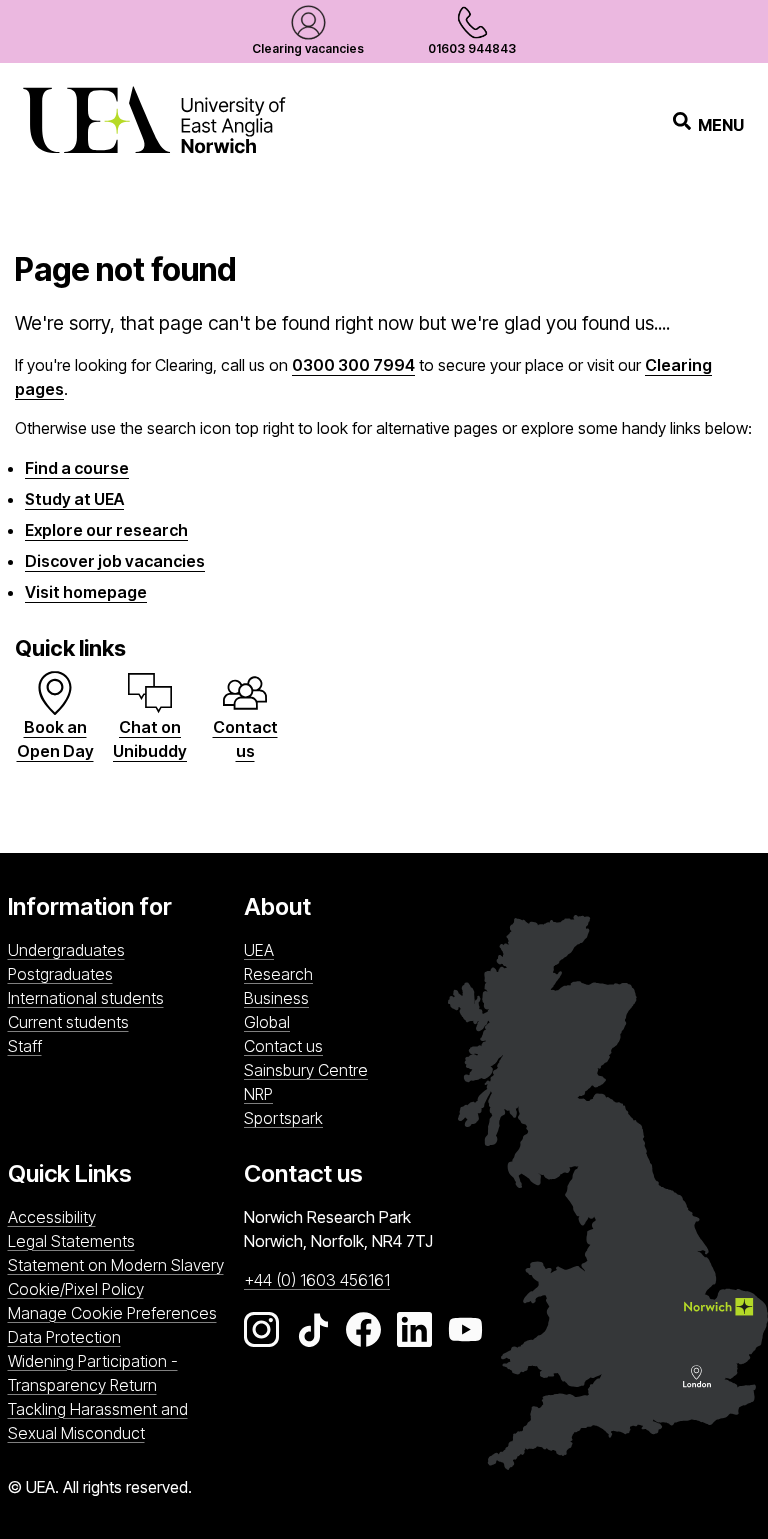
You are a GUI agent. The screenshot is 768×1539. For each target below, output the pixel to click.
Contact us (283, 1046)
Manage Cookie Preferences (112, 1313)
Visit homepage (86, 592)
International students (86, 998)
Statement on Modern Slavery (116, 1265)
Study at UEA (74, 499)
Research (278, 974)
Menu (721, 125)
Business (276, 998)
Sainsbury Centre (357, 1069)
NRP (357, 1093)
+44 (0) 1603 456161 (317, 1280)
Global (267, 1022)
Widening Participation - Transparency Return (93, 1373)
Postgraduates (60, 974)
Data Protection (64, 1337)
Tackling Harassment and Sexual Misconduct (98, 1421)
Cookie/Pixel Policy (76, 1289)
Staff (25, 1046)
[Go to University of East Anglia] (154, 124)
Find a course (77, 468)
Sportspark (357, 1117)
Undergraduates (66, 950)
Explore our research (106, 530)
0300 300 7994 (353, 365)
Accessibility (52, 1217)
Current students (68, 1022)
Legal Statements (71, 1241)
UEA (259, 950)
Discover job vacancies (115, 561)
